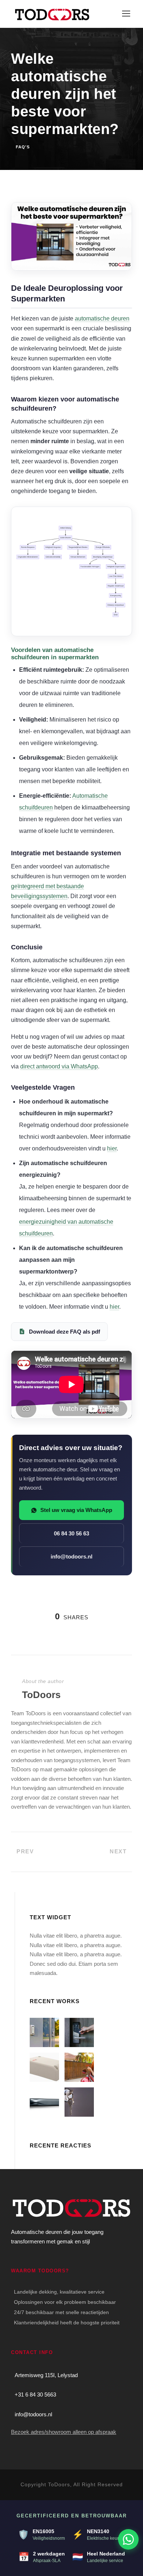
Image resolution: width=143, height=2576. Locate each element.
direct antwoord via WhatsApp (59, 1066)
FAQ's (23, 147)
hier (112, 1148)
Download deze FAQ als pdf (65, 1332)
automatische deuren (102, 318)
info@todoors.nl (71, 1556)
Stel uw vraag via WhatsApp (76, 1510)
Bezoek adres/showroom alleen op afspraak (64, 2432)
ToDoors (41, 1695)
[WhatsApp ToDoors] (128, 2539)
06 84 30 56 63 (71, 1533)
